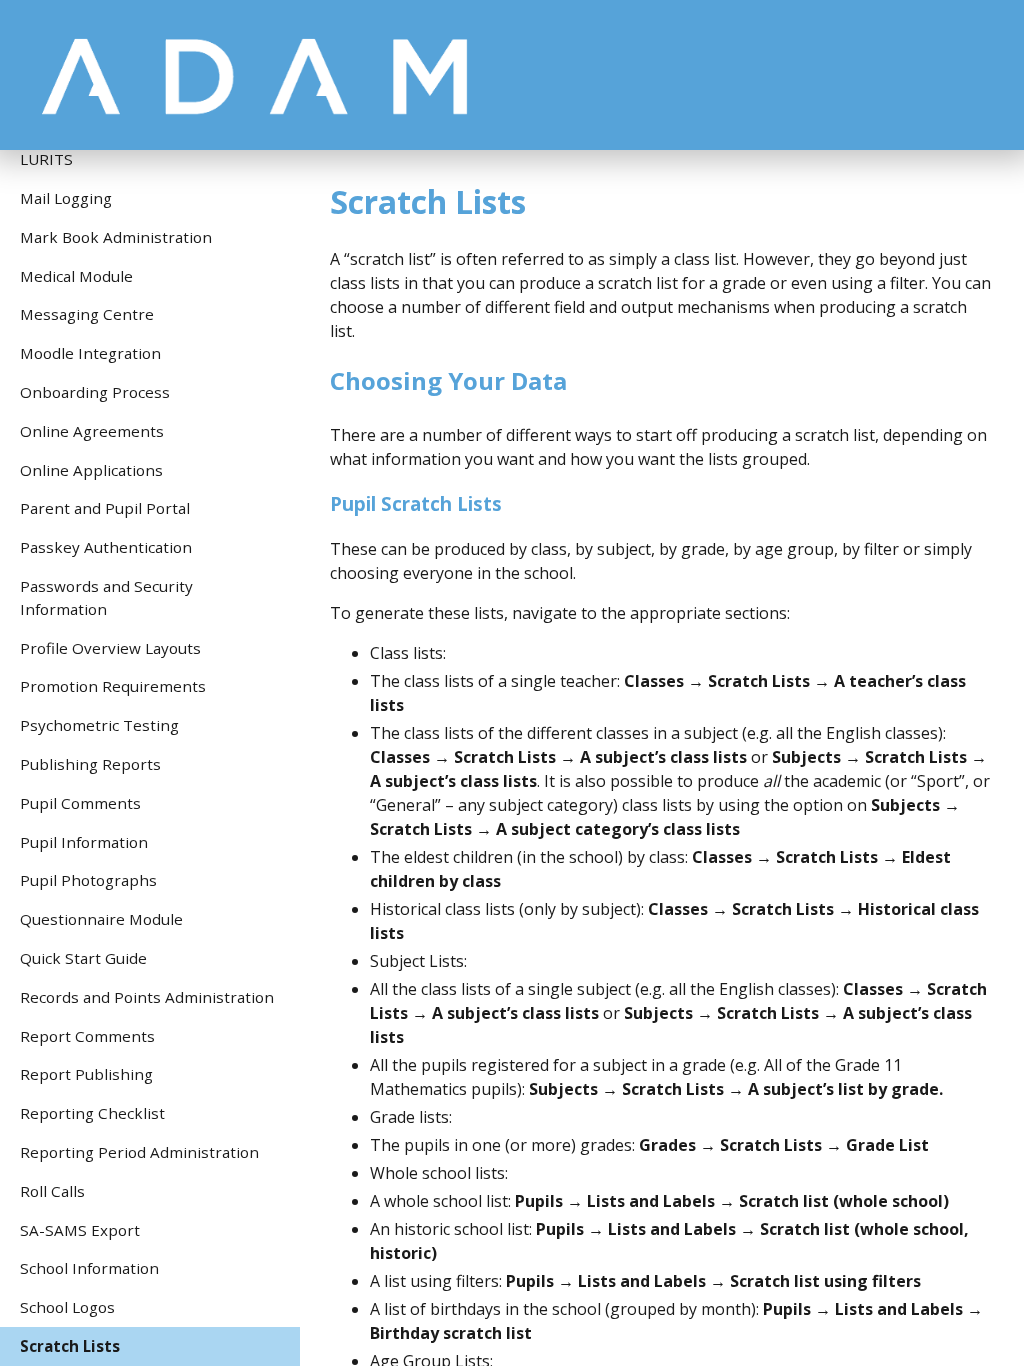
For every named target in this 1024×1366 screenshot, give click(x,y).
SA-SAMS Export (80, 1230)
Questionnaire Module (101, 919)
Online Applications (91, 470)
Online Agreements (92, 431)
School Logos (67, 1307)
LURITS (46, 159)
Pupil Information (84, 842)
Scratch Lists (70, 1346)
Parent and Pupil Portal (105, 508)
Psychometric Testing (99, 725)
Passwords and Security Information (106, 597)
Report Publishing (86, 1074)
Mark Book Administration (116, 237)
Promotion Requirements (113, 686)
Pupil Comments (80, 803)
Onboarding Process (95, 392)
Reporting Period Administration (139, 1152)
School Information (89, 1268)
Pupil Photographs (88, 880)
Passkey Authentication (106, 547)
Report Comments (87, 1036)
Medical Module (76, 276)
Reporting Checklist (92, 1113)
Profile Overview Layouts (110, 648)
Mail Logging (66, 198)
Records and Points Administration (147, 997)
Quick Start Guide (83, 958)
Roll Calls (52, 1191)
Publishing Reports (90, 764)
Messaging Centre (87, 314)
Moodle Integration (90, 353)
